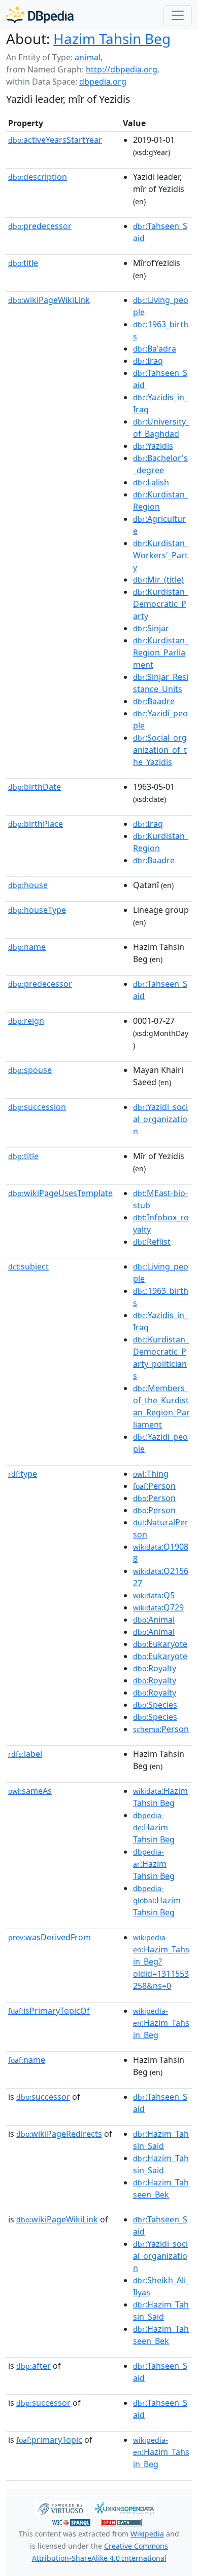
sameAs (30, 1791)
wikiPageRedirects (59, 2134)
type (23, 1474)
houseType (37, 910)
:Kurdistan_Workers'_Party (161, 555)
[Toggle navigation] (178, 15)
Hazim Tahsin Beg (112, 39)
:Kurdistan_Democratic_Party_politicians (161, 1358)
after (34, 2366)
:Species (155, 1705)
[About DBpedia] (40, 15)
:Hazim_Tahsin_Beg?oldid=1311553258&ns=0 (161, 1962)
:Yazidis (153, 446)
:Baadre (154, 701)
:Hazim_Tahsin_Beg (161, 2023)
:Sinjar (151, 628)
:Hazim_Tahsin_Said (161, 2140)
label (25, 1754)
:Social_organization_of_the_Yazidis (160, 750)
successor (43, 2097)
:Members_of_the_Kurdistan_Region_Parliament (161, 1406)
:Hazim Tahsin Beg (160, 1797)
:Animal (154, 1620)
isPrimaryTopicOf (49, 2011)
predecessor (40, 226)
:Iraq (148, 361)
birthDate (35, 787)
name (27, 947)
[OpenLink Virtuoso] (60, 2508)
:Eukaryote (160, 1644)
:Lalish (151, 482)
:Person (154, 1486)
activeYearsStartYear (55, 140)
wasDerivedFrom (49, 1937)
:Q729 (158, 1607)
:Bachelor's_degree (160, 464)
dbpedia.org (103, 82)
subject (28, 1266)
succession (37, 1107)
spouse (30, 1070)
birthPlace (36, 824)
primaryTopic (49, 2440)
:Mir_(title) (158, 580)
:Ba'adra (155, 349)
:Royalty (155, 1668)
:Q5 (154, 1595)
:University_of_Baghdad (161, 428)
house (28, 885)
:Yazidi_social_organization (160, 1119)
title (23, 263)
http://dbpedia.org (122, 69)
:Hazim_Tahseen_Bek (161, 2188)
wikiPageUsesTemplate (60, 1193)
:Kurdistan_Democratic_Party (161, 604)
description (38, 177)
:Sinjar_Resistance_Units (161, 683)
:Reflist (152, 1242)
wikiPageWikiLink (49, 300)
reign (26, 1021)
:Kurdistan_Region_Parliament (161, 652)
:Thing (151, 1474)
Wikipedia (147, 2534)
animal (88, 57)
